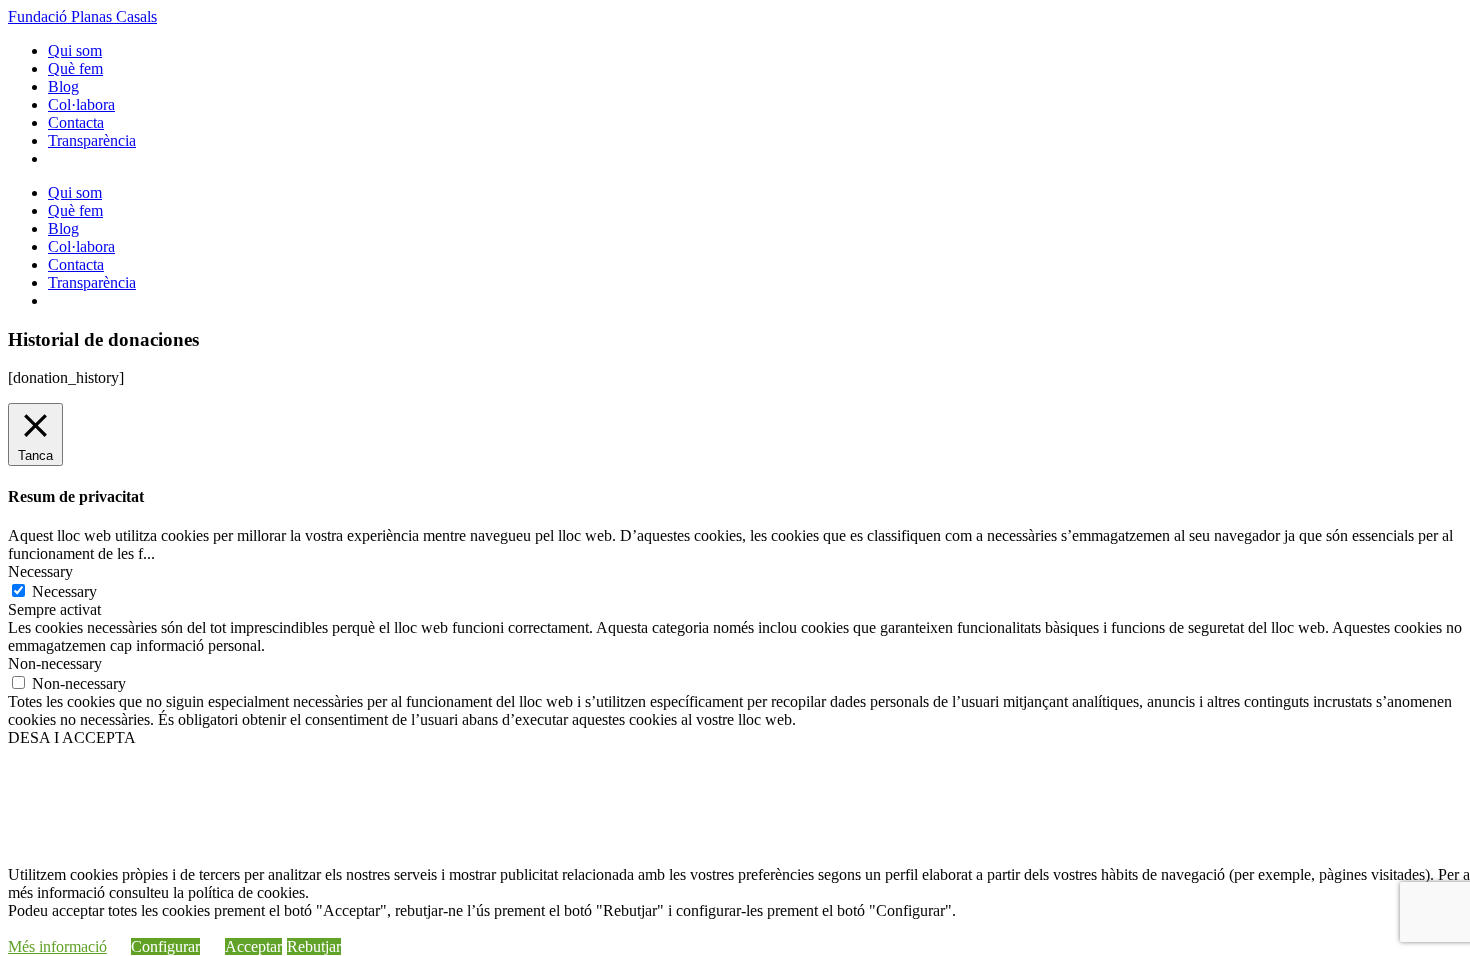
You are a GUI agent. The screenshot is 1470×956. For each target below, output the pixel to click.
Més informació (57, 946)
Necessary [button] (40, 571)
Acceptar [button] (253, 946)
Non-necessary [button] (55, 663)
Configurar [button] (165, 946)
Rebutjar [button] (314, 946)
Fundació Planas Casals (82, 16)
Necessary (64, 591)
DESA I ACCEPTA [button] (72, 737)
